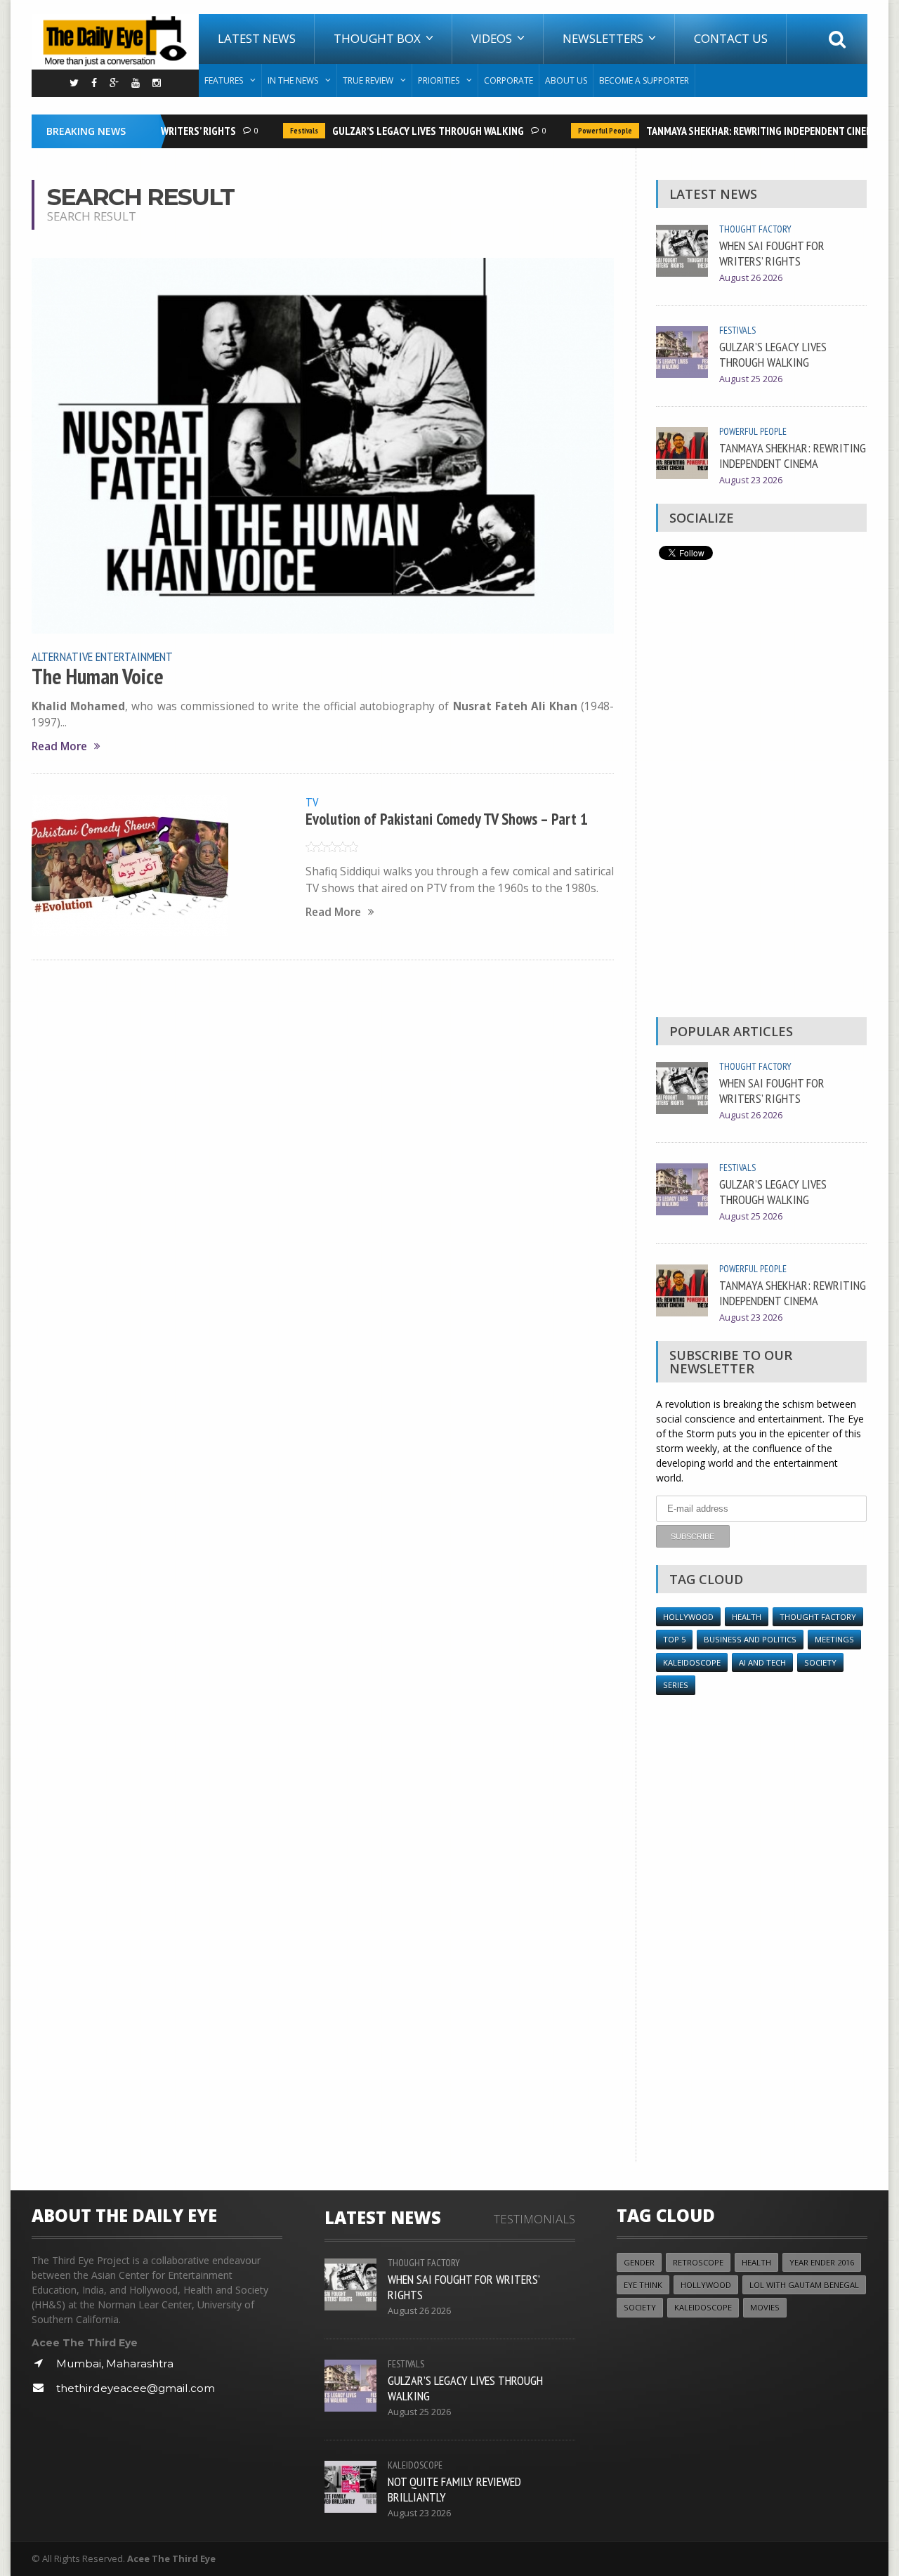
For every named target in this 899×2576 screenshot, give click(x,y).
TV (312, 802)
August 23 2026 (751, 480)
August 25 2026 (751, 379)
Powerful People (587, 131)
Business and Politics (750, 1639)
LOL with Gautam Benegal (804, 2285)
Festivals (286, 131)
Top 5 (674, 1639)
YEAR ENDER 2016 (822, 2262)
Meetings (834, 1639)
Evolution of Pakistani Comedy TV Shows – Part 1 (447, 819)
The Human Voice (98, 676)
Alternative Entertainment (102, 656)
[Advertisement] (761, 792)
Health (747, 1617)
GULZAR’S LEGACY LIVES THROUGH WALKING (410, 131)
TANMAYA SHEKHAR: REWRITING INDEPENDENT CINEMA (744, 131)
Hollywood (688, 1617)
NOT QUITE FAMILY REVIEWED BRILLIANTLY (454, 2489)
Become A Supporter (644, 80)
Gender (639, 2262)
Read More (59, 746)
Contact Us (731, 38)
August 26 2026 (751, 278)
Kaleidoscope (692, 1662)
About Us (566, 80)
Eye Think (643, 2285)
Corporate (508, 80)
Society (820, 1662)
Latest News (257, 38)
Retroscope (698, 2262)
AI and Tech (762, 1662)
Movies (765, 2307)
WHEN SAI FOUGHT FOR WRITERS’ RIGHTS (772, 253)
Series (676, 1685)
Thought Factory (755, 229)
